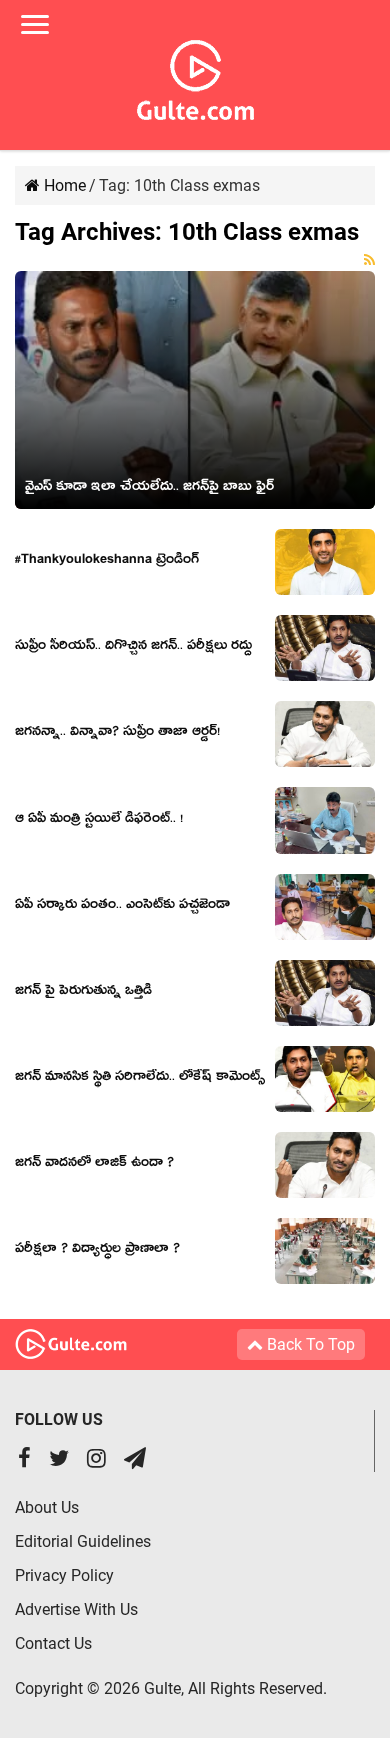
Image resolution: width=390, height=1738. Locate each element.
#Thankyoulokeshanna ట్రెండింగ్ (107, 562)
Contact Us (53, 1643)
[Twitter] (59, 1460)
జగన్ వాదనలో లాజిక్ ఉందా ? (94, 1165)
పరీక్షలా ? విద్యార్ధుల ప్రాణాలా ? (97, 1251)
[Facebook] (24, 1460)
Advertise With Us (76, 1609)
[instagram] (96, 1460)
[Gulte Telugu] (195, 76)
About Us (47, 1507)
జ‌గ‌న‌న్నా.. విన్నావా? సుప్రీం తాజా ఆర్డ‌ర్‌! (117, 734)
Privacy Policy (64, 1575)
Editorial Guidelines (83, 1541)
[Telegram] (135, 1460)
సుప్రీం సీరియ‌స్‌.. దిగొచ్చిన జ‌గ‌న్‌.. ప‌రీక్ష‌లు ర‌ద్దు (133, 648)
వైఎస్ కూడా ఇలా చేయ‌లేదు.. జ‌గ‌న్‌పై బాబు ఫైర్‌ (149, 489)
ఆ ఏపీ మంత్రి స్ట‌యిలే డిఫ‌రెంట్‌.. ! (99, 821)
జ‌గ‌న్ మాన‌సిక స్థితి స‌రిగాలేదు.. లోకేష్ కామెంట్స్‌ (140, 1079)
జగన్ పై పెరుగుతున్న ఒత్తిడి (83, 993)
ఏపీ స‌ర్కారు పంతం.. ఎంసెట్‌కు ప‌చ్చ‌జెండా (122, 907)
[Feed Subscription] (369, 260)
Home (63, 185)
